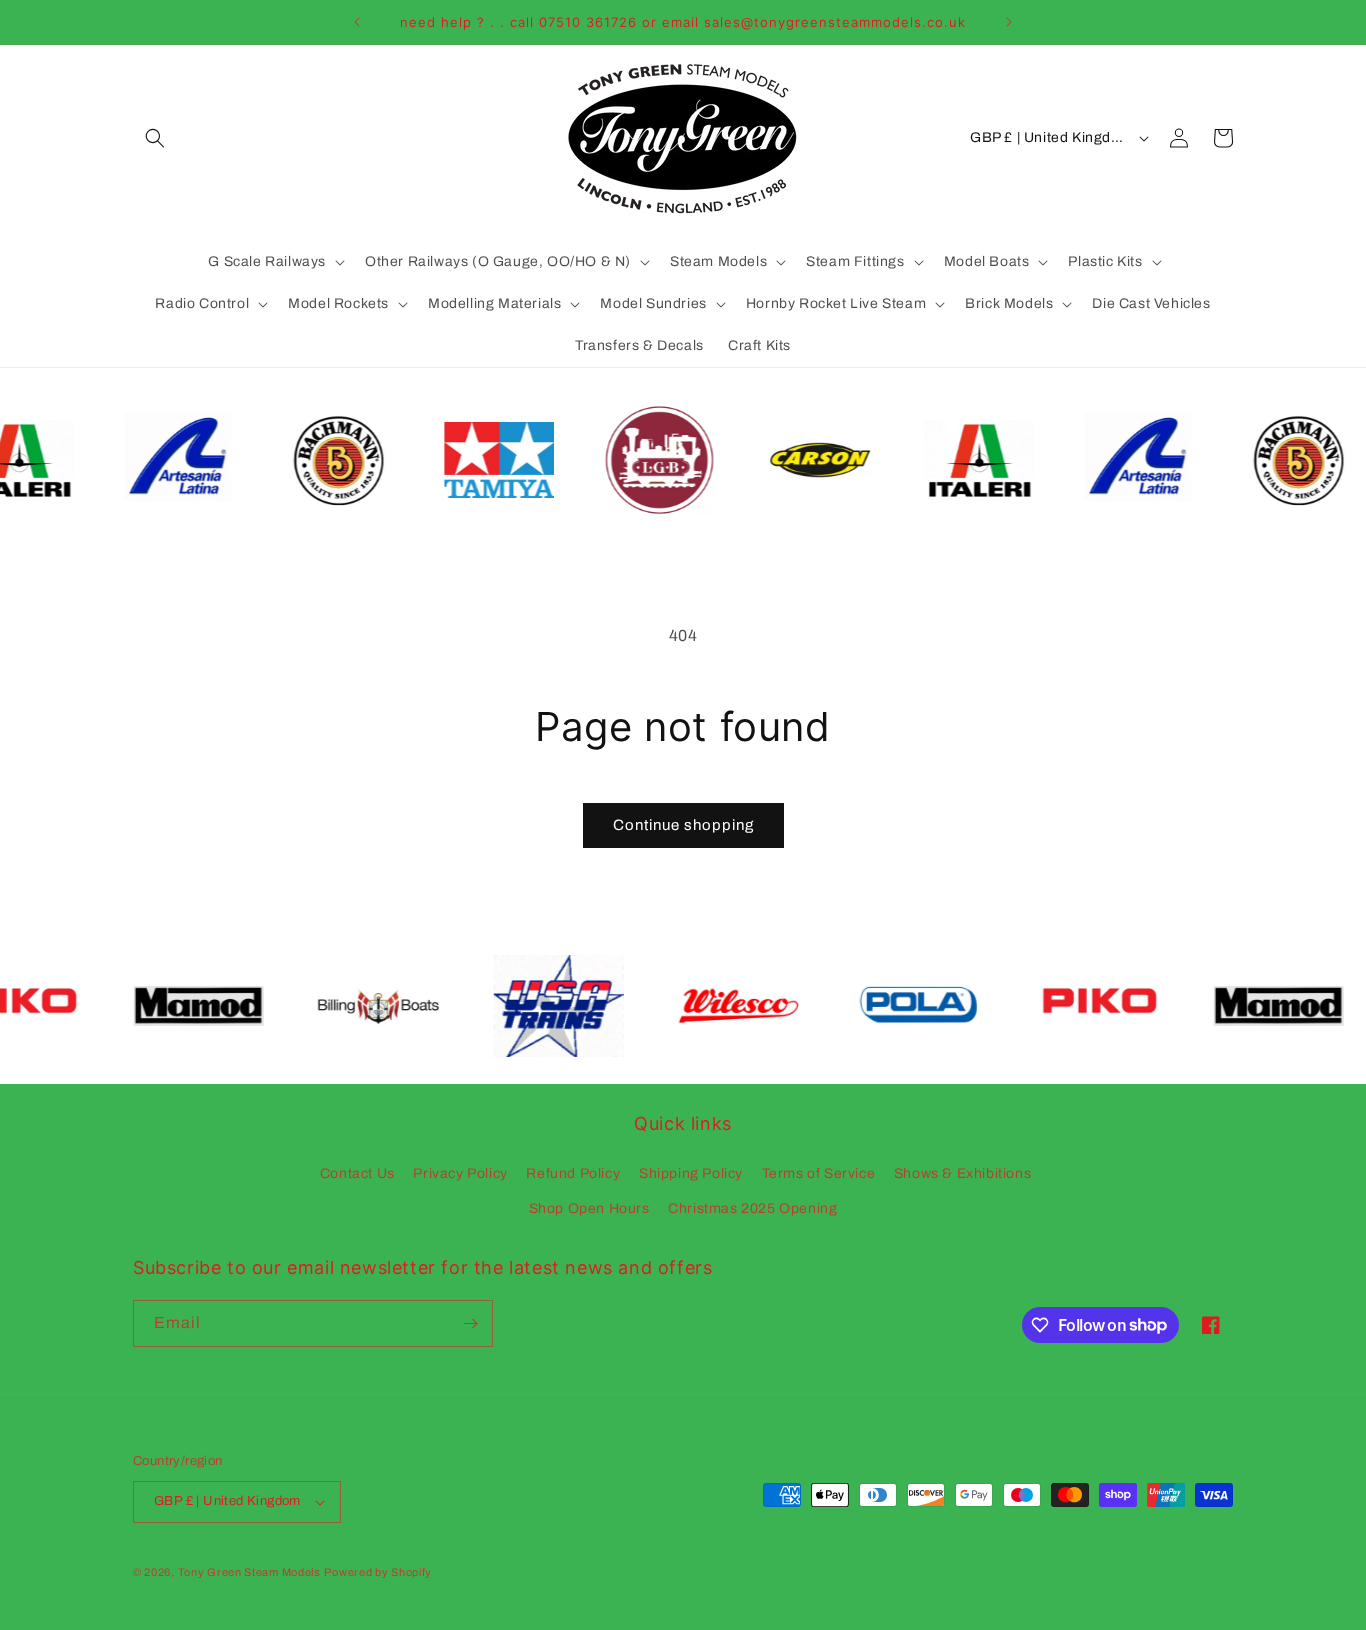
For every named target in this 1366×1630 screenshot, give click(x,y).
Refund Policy (573, 1173)
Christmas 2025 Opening (752, 1208)
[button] (155, 138)
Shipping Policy (691, 1173)
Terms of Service (819, 1173)
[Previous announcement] (357, 22)
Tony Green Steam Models (249, 1572)
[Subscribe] (470, 1323)
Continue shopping (683, 825)
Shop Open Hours (589, 1208)
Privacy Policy (460, 1173)
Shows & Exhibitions (962, 1173)
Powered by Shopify (378, 1572)
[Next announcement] (1009, 22)
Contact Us (357, 1173)
